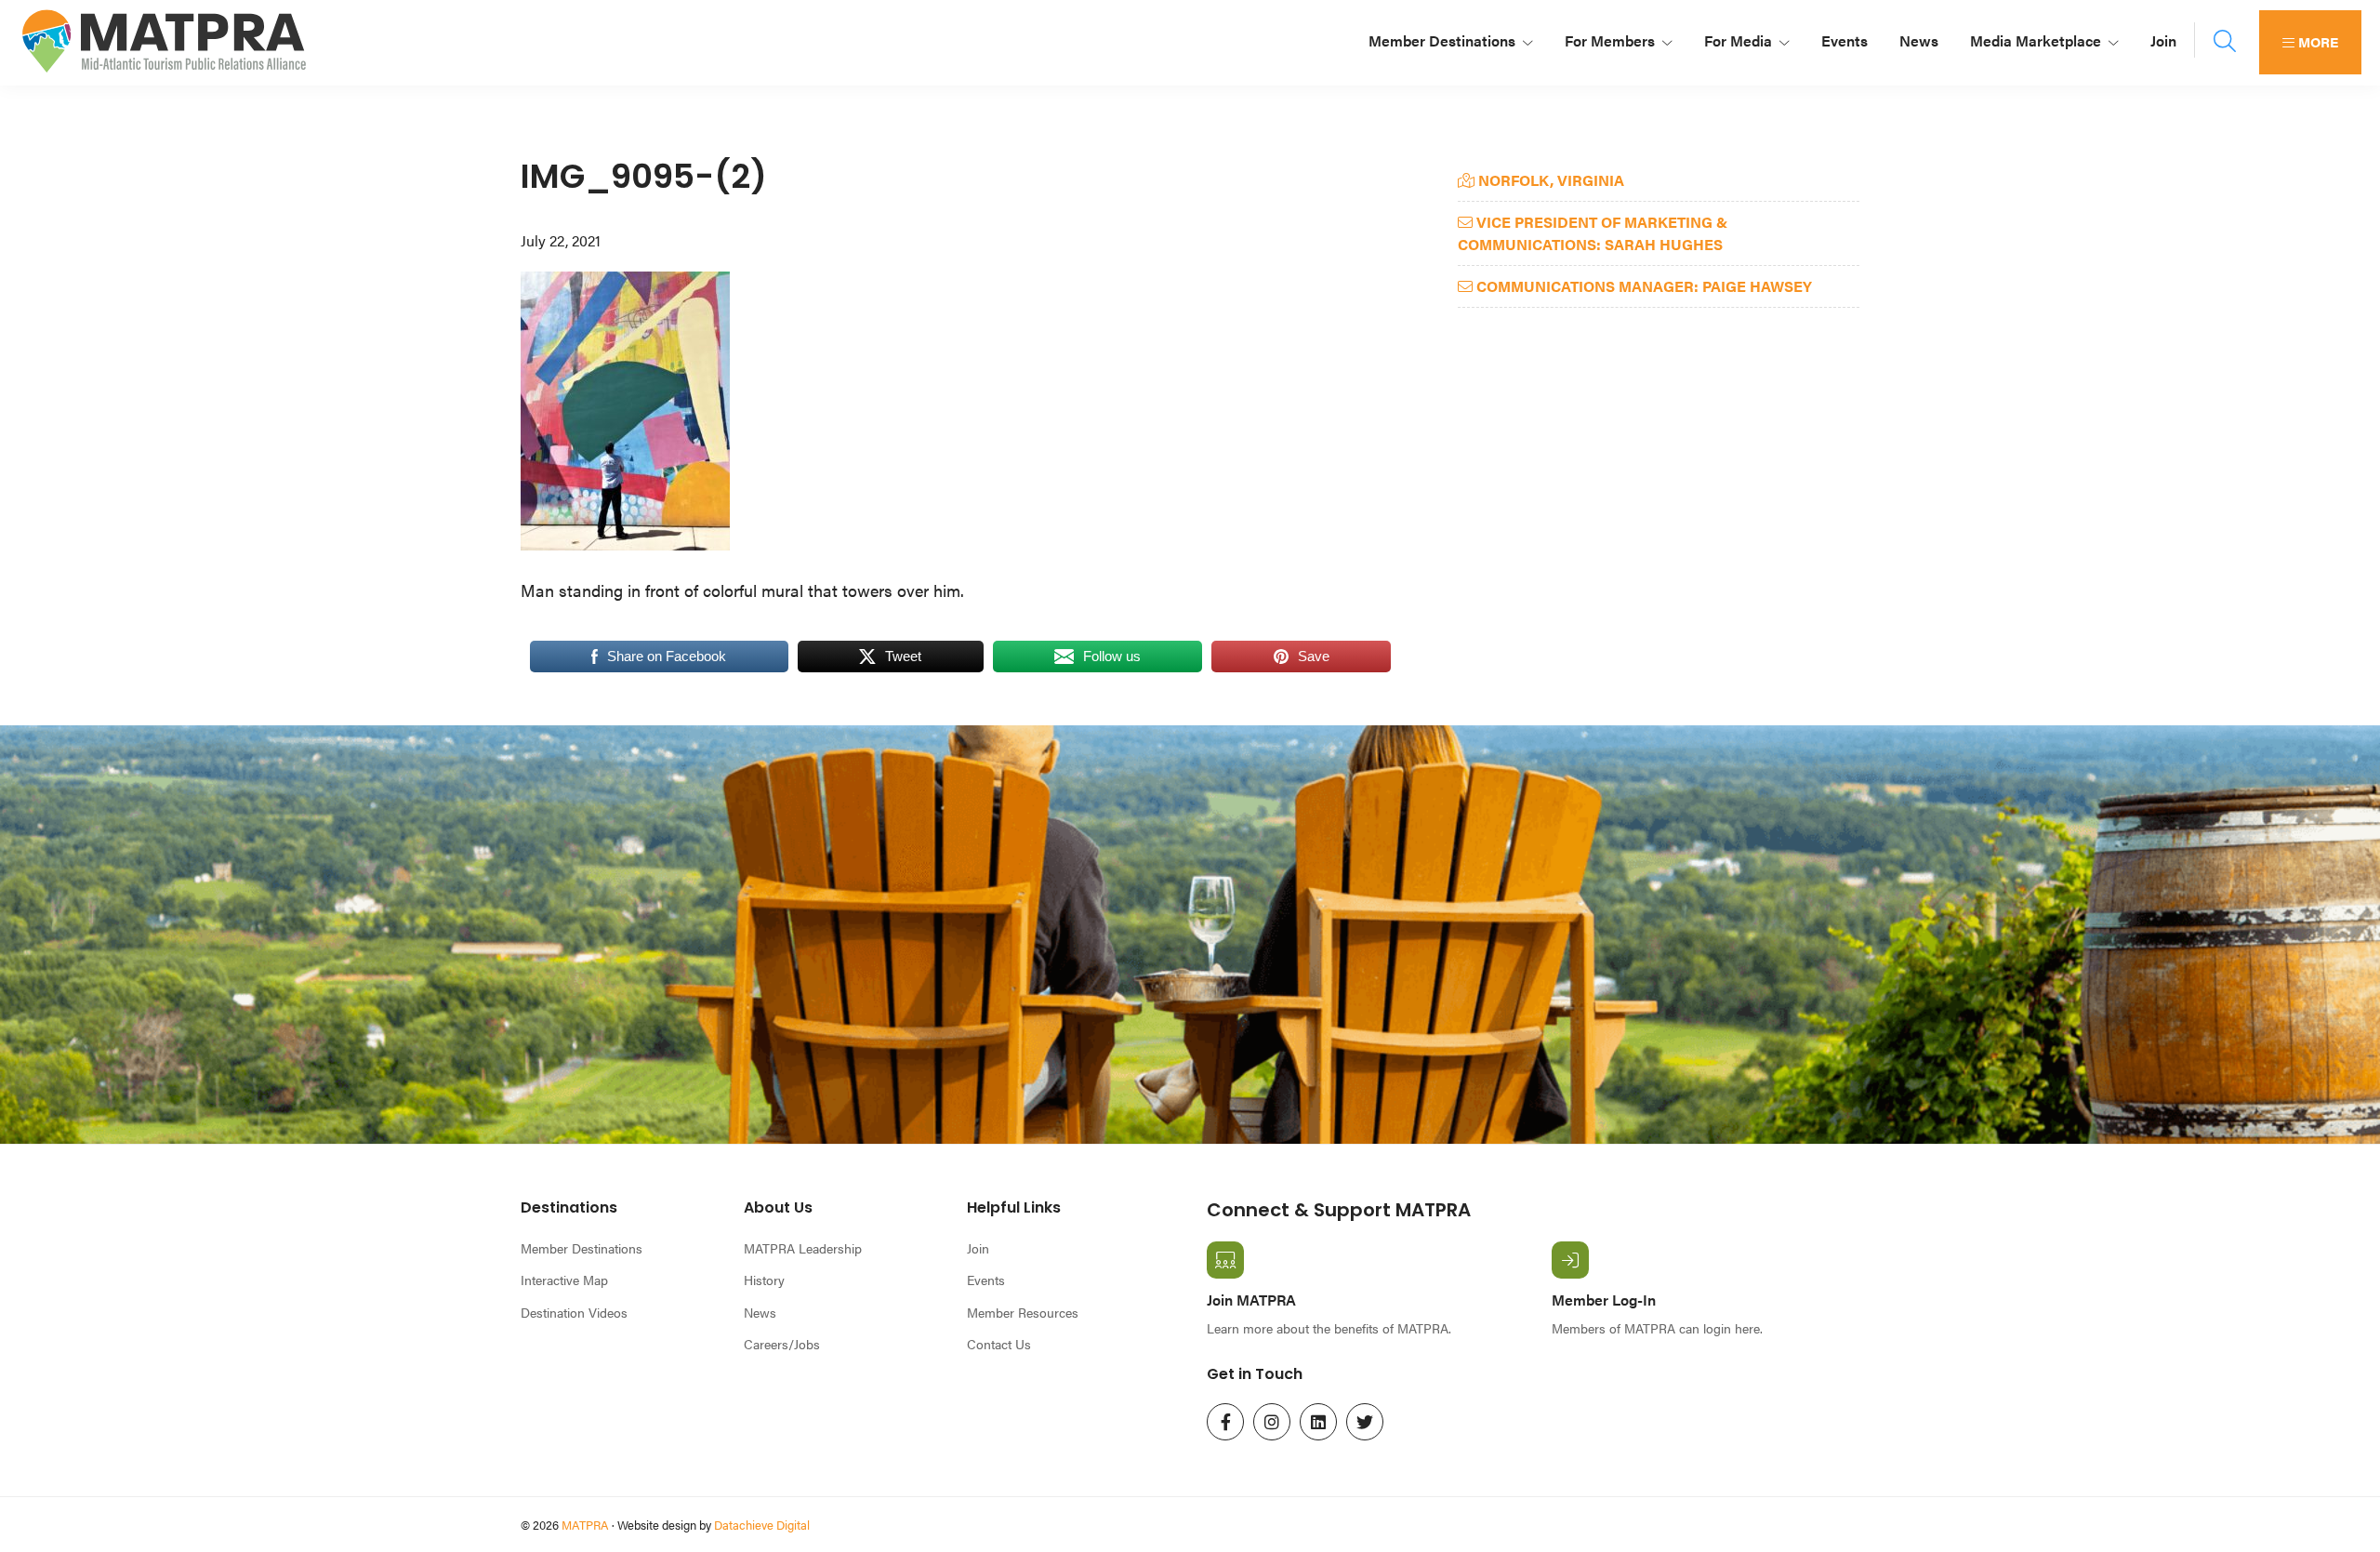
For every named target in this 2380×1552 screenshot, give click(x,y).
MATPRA (585, 1525)
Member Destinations (582, 1248)
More (2316, 41)
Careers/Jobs (782, 1344)
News (760, 1312)
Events (986, 1280)
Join (978, 1248)
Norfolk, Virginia (1549, 180)
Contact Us (999, 1344)
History (764, 1280)
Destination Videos (574, 1312)
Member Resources (1023, 1312)
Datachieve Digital (762, 1525)
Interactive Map (564, 1280)
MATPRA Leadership (803, 1248)
